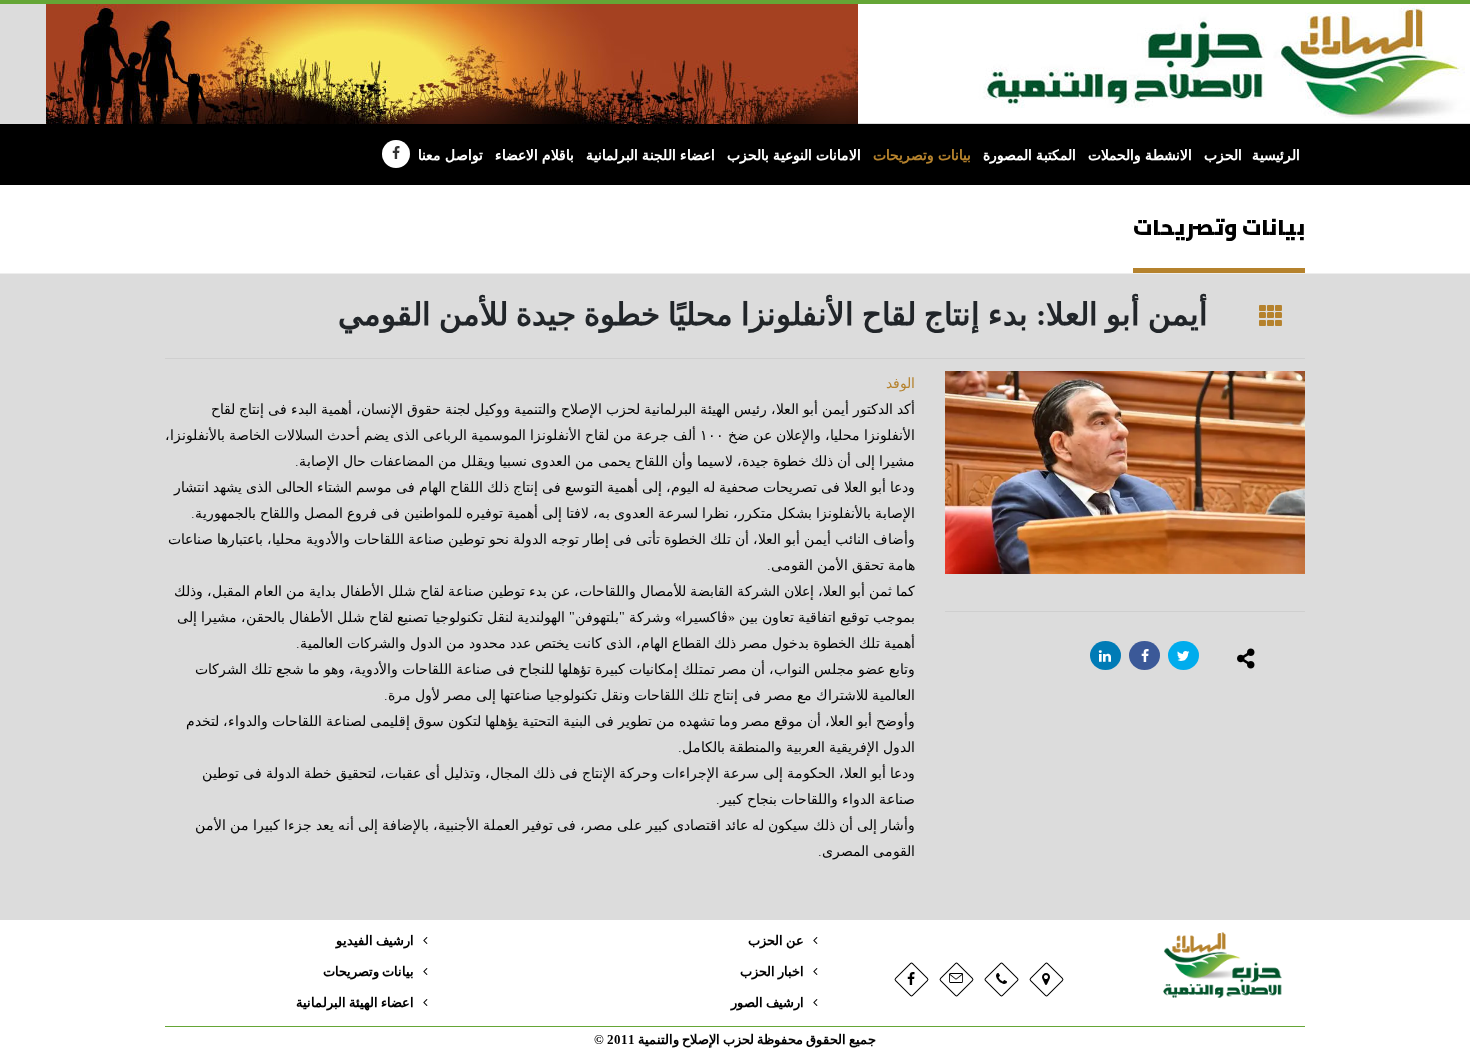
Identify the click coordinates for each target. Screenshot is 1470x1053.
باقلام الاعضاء (534, 155)
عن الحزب (776, 941)
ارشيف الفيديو (375, 941)
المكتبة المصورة (1029, 155)
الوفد (900, 383)
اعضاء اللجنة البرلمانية (650, 155)
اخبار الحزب (772, 972)
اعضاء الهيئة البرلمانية (355, 1003)
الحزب (1223, 155)
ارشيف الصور (767, 1003)
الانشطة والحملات (1140, 155)
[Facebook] (396, 154)
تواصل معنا (450, 155)
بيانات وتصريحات (922, 155)
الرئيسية (1276, 155)
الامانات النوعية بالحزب (794, 155)
